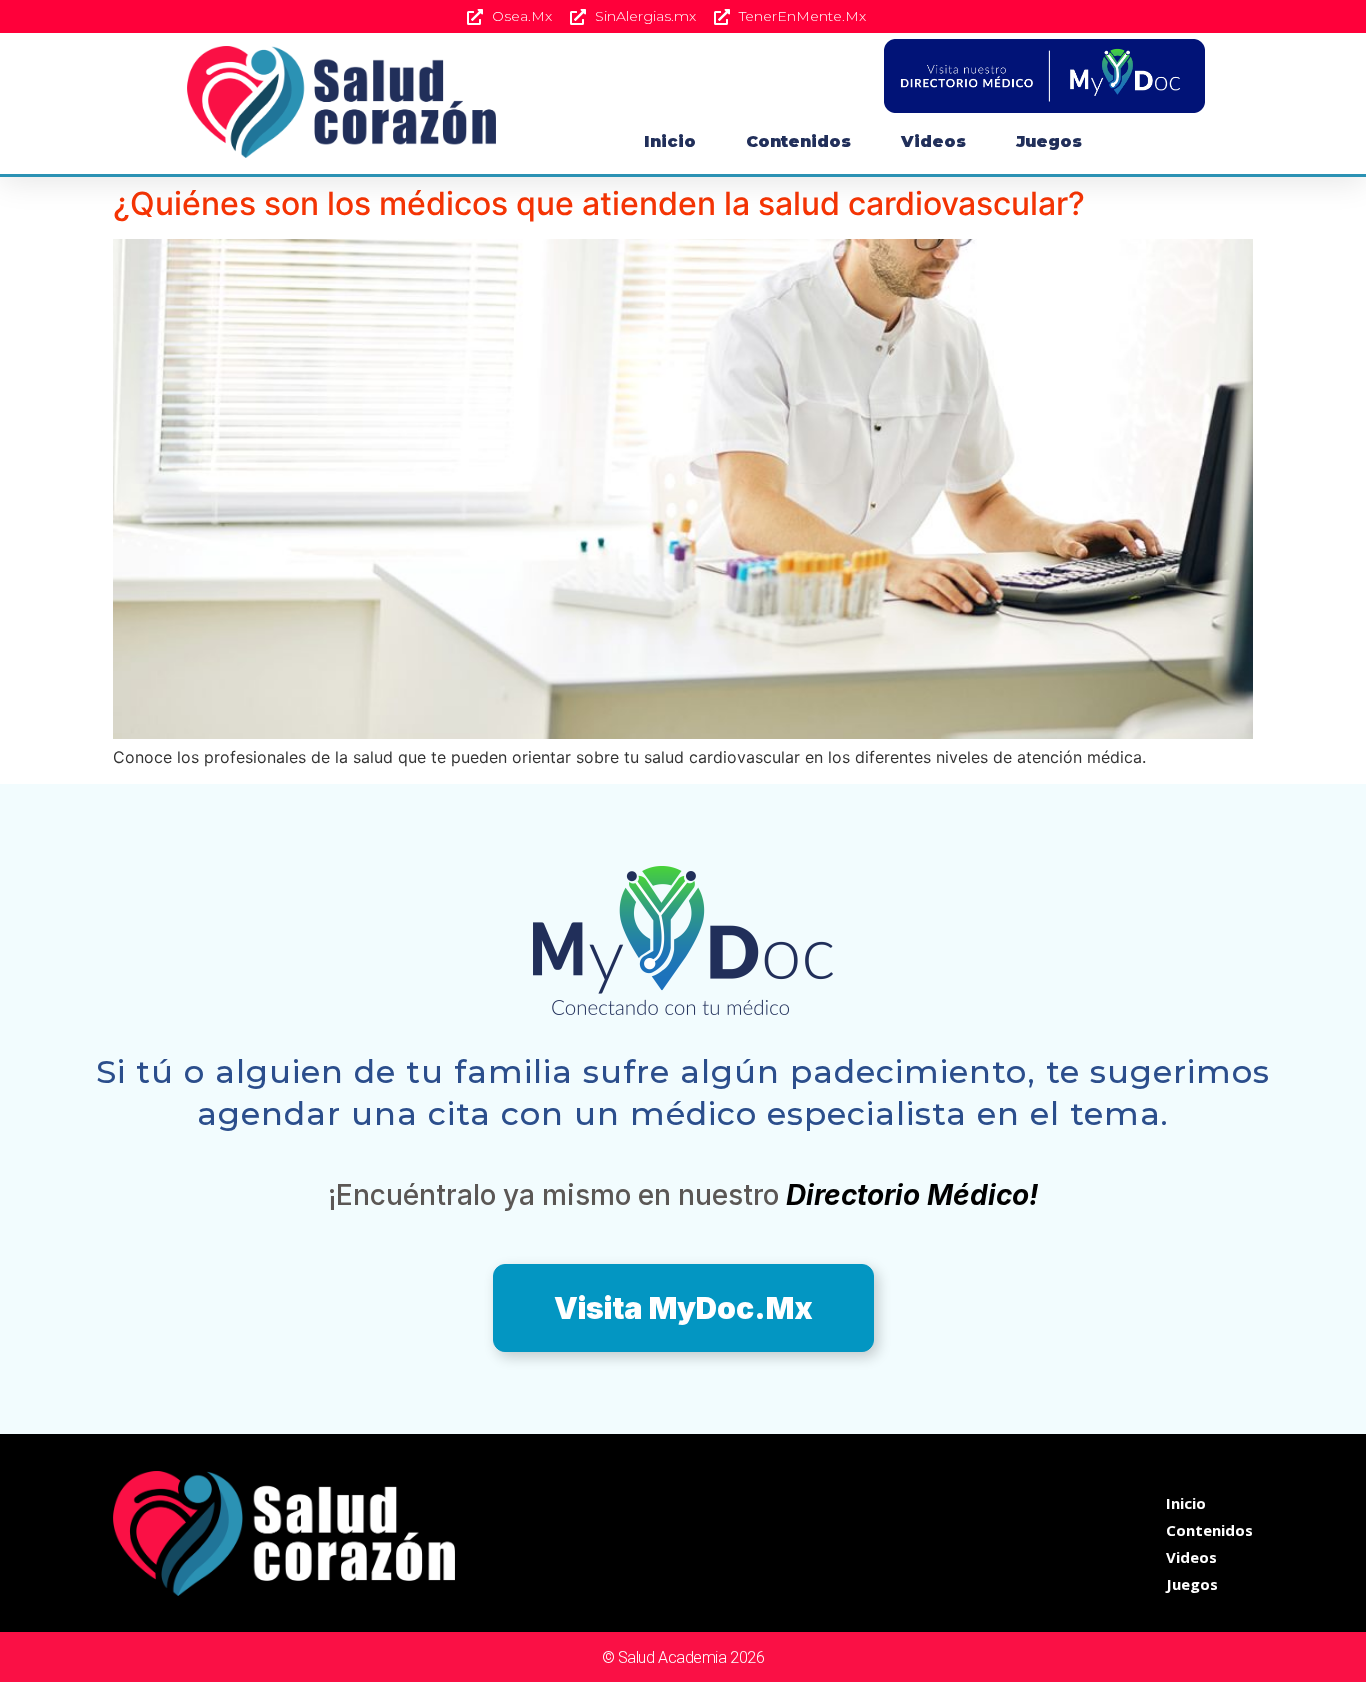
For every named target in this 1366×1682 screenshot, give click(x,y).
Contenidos (798, 141)
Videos (933, 141)
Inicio (670, 141)
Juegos (1049, 141)
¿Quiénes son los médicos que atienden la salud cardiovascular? (599, 203)
